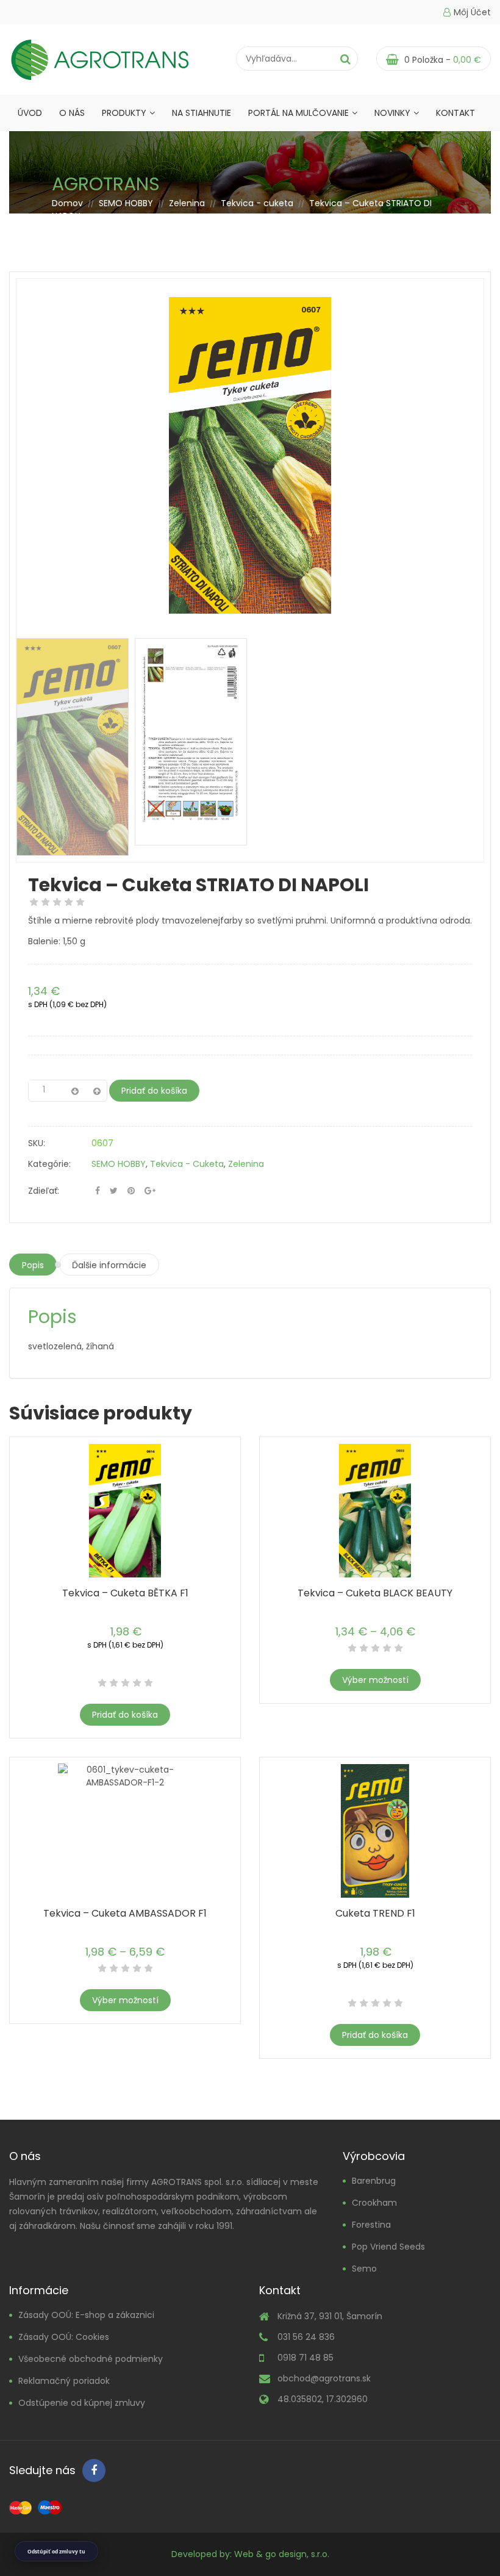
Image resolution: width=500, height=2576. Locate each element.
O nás (72, 113)
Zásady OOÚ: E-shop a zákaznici (86, 2315)
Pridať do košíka (154, 1091)
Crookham (374, 2203)
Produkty (124, 113)
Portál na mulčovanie (298, 113)
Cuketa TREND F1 (375, 1913)
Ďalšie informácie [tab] (109, 1265)
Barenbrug (374, 2181)
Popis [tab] (33, 1265)
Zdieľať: (44, 1191)
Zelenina (187, 203)
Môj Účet (472, 12)
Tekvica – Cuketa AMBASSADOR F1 (125, 1913)
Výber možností (375, 1680)
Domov (67, 203)
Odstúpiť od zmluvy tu (56, 2551)
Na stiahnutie (202, 113)
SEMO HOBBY (126, 203)
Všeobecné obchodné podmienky (91, 2359)
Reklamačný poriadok (64, 2381)
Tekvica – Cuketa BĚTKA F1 (125, 1593)
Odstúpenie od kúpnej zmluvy (82, 2403)
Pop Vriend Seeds (388, 2247)
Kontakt (455, 113)
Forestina (371, 2225)
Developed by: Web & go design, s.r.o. (250, 2554)
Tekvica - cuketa (257, 203)
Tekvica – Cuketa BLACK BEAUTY (375, 1593)
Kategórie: (49, 1164)
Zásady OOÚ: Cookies (64, 2337)
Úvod (30, 113)
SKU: (37, 1143)
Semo (364, 2269)
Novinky (392, 113)
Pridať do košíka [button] (125, 1715)
